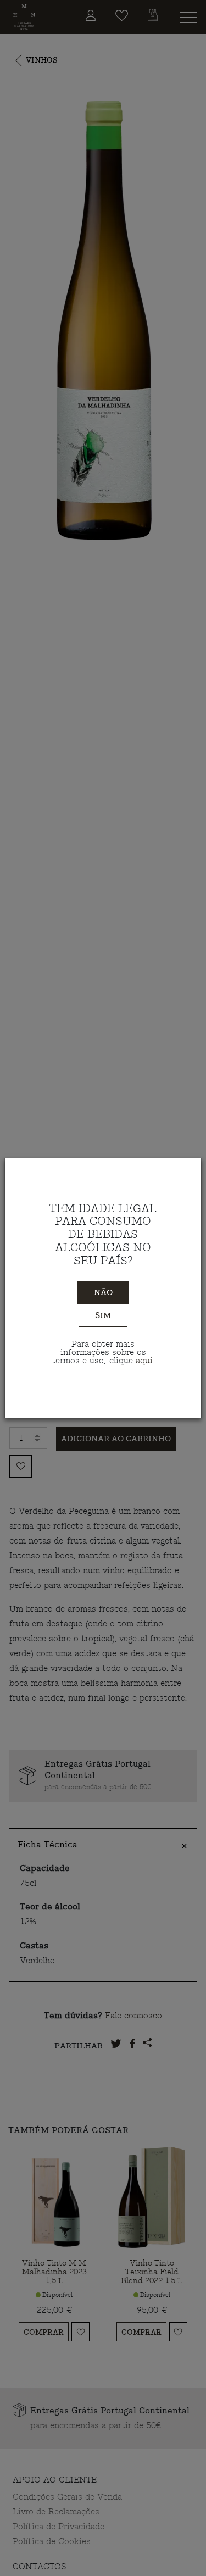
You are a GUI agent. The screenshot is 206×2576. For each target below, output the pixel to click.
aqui (144, 1361)
